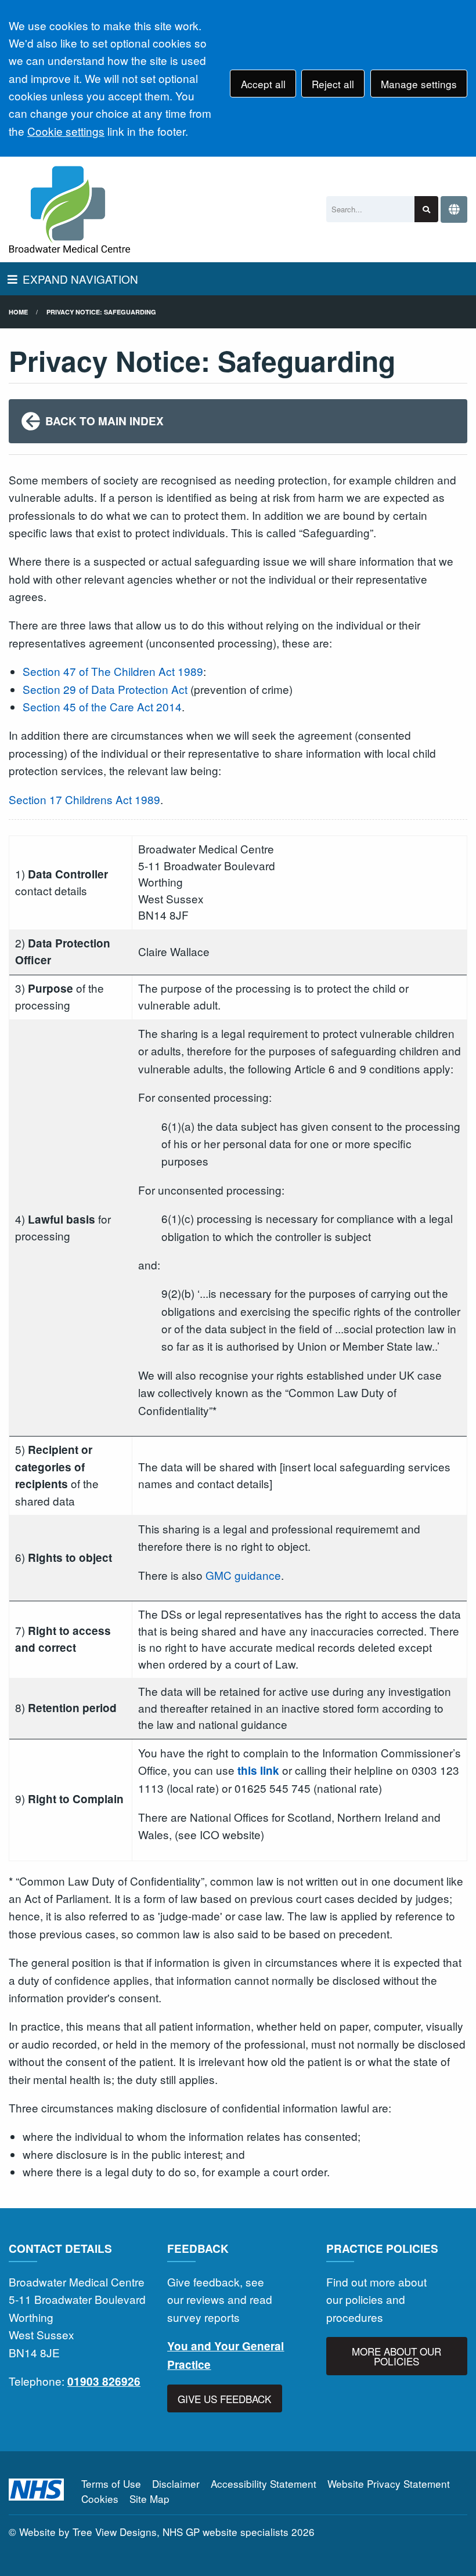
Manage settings (419, 84)
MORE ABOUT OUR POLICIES (396, 2356)
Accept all (263, 84)
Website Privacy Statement (389, 2483)
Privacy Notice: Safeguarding (101, 312)
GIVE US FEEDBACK (224, 2399)
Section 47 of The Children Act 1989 (113, 671)
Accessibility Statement (264, 2483)
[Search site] (426, 209)
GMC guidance (243, 1575)
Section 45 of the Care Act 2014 (102, 706)
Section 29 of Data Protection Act (105, 689)
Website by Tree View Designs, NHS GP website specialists (154, 2532)
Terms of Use (111, 2483)
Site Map (149, 2499)
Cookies (100, 2499)
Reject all (333, 84)
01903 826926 (104, 2381)
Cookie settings (66, 131)
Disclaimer (176, 2483)
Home (18, 312)
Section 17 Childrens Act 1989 (84, 799)
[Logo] (70, 209)
